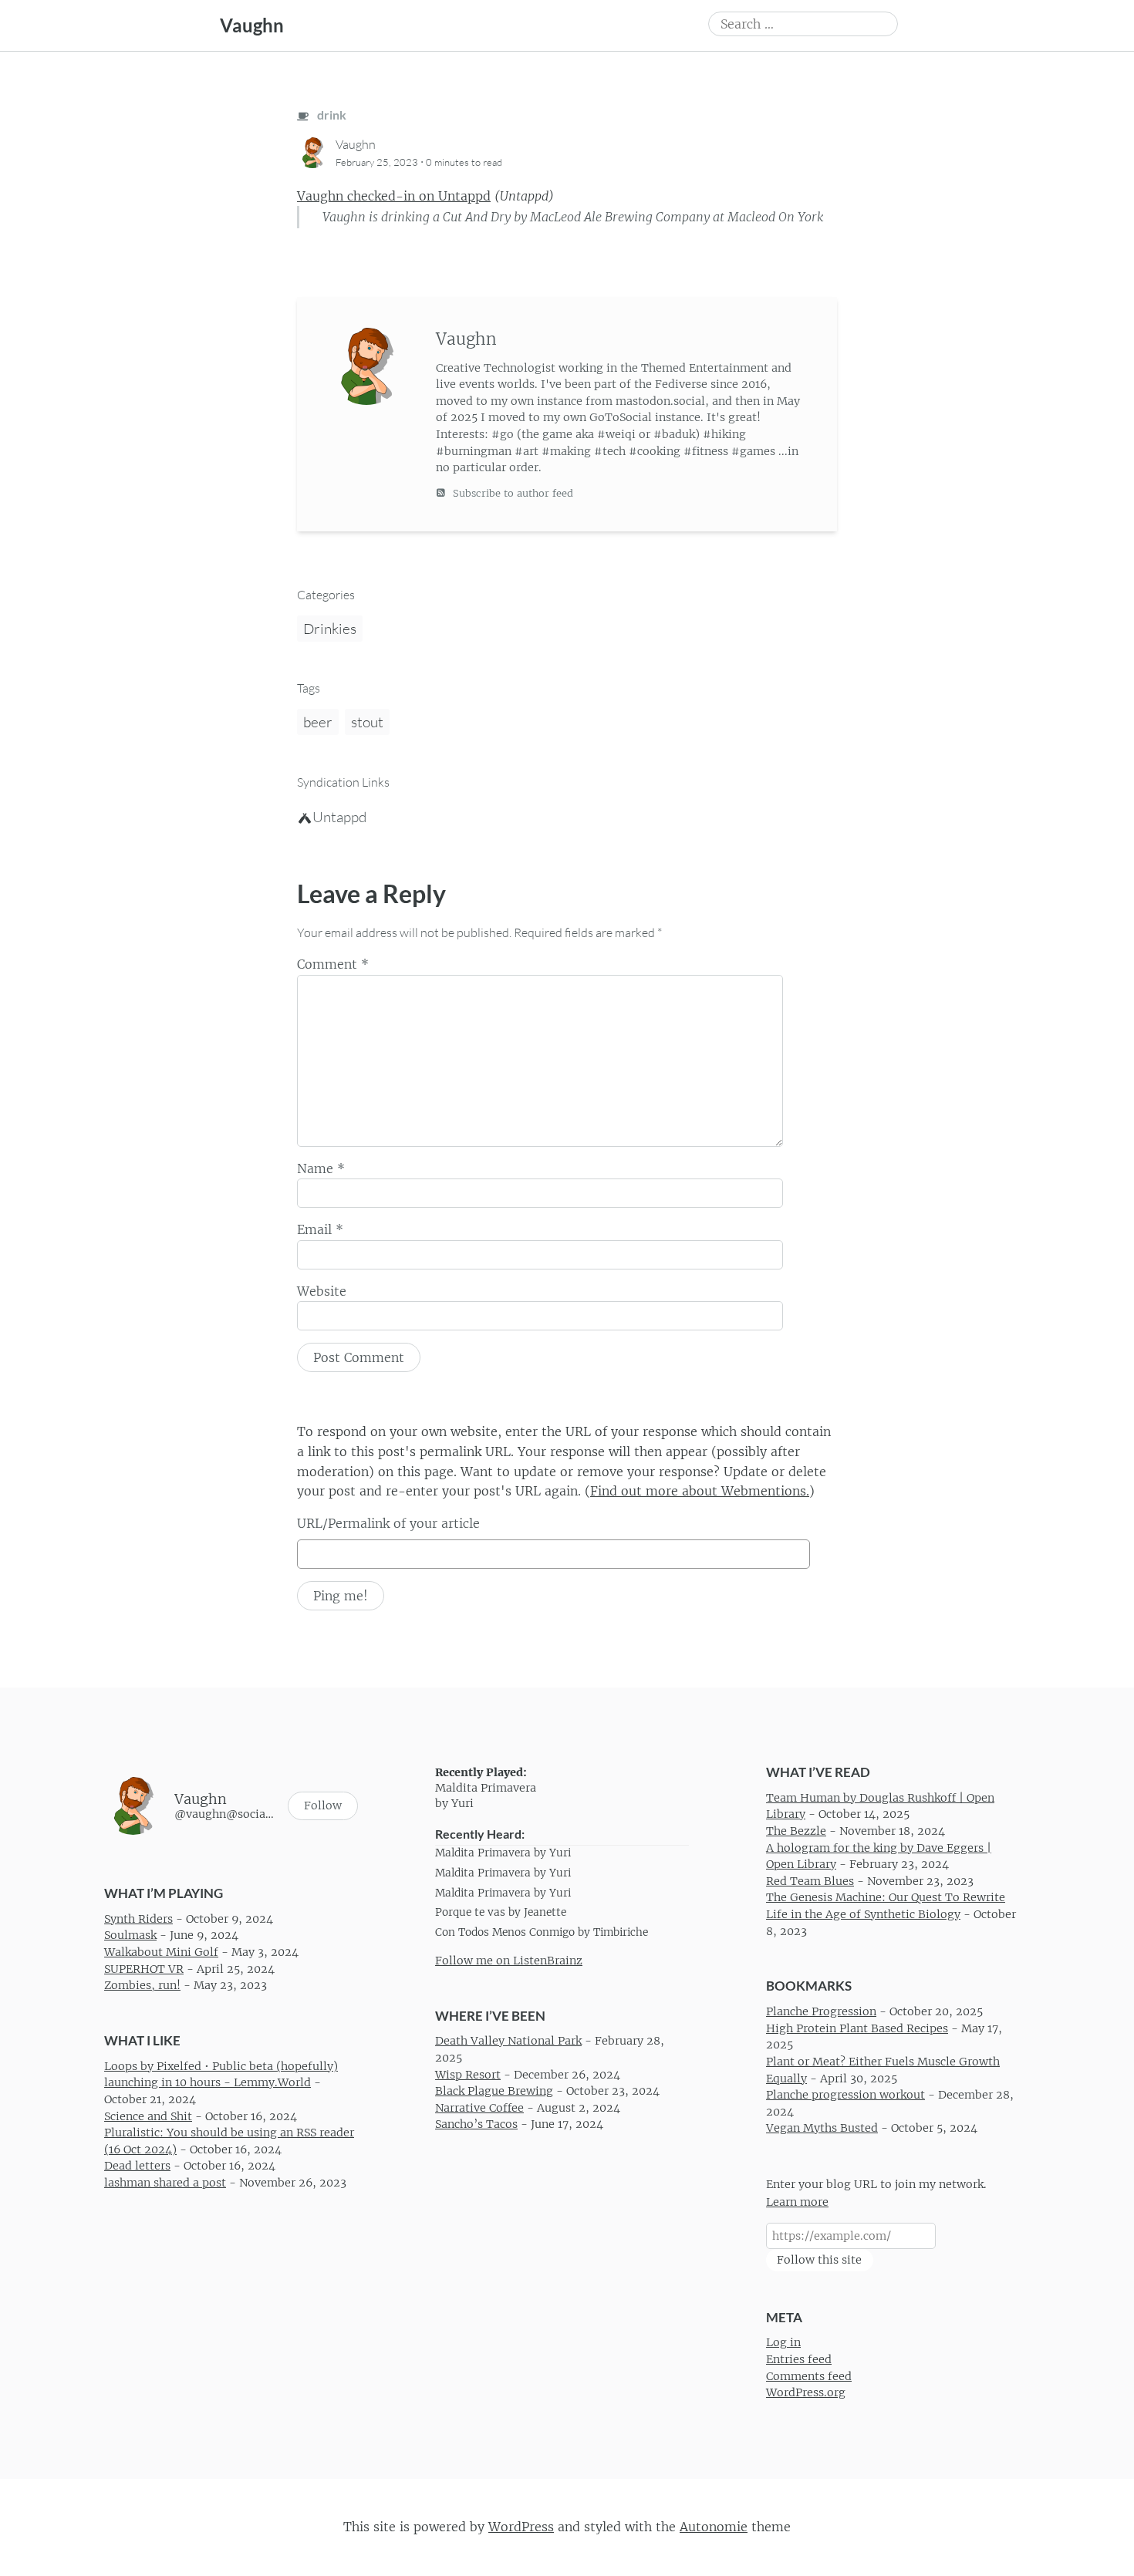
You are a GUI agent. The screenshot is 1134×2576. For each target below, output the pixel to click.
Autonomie (714, 2527)
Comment (333, 964)
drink (331, 115)
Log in (783, 2343)
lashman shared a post (165, 2183)
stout (367, 722)
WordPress (521, 2527)
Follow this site (819, 2260)
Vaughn (252, 25)
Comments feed (809, 2376)
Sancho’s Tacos (476, 2125)
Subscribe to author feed (511, 493)
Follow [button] (323, 1806)
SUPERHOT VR (144, 1969)
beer (318, 722)
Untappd (339, 817)
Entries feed (799, 2359)
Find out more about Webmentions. (700, 1491)
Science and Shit (148, 2116)
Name (321, 1168)
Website (322, 1291)
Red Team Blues (810, 1881)
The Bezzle (796, 1831)
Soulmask (130, 1936)
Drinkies (330, 629)
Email (320, 1229)
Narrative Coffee (479, 2108)
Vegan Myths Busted (822, 2129)
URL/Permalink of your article (388, 1523)
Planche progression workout (845, 2096)
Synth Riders (138, 1919)
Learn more (797, 2202)
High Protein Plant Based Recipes (857, 2028)
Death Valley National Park (508, 2042)
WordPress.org (806, 2393)
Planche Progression (821, 2012)
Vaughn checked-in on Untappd (394, 196)
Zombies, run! (142, 1986)
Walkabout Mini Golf (161, 1952)
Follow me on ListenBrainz (509, 1961)
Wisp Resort (468, 2075)
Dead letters (137, 2166)
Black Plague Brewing (494, 2092)
